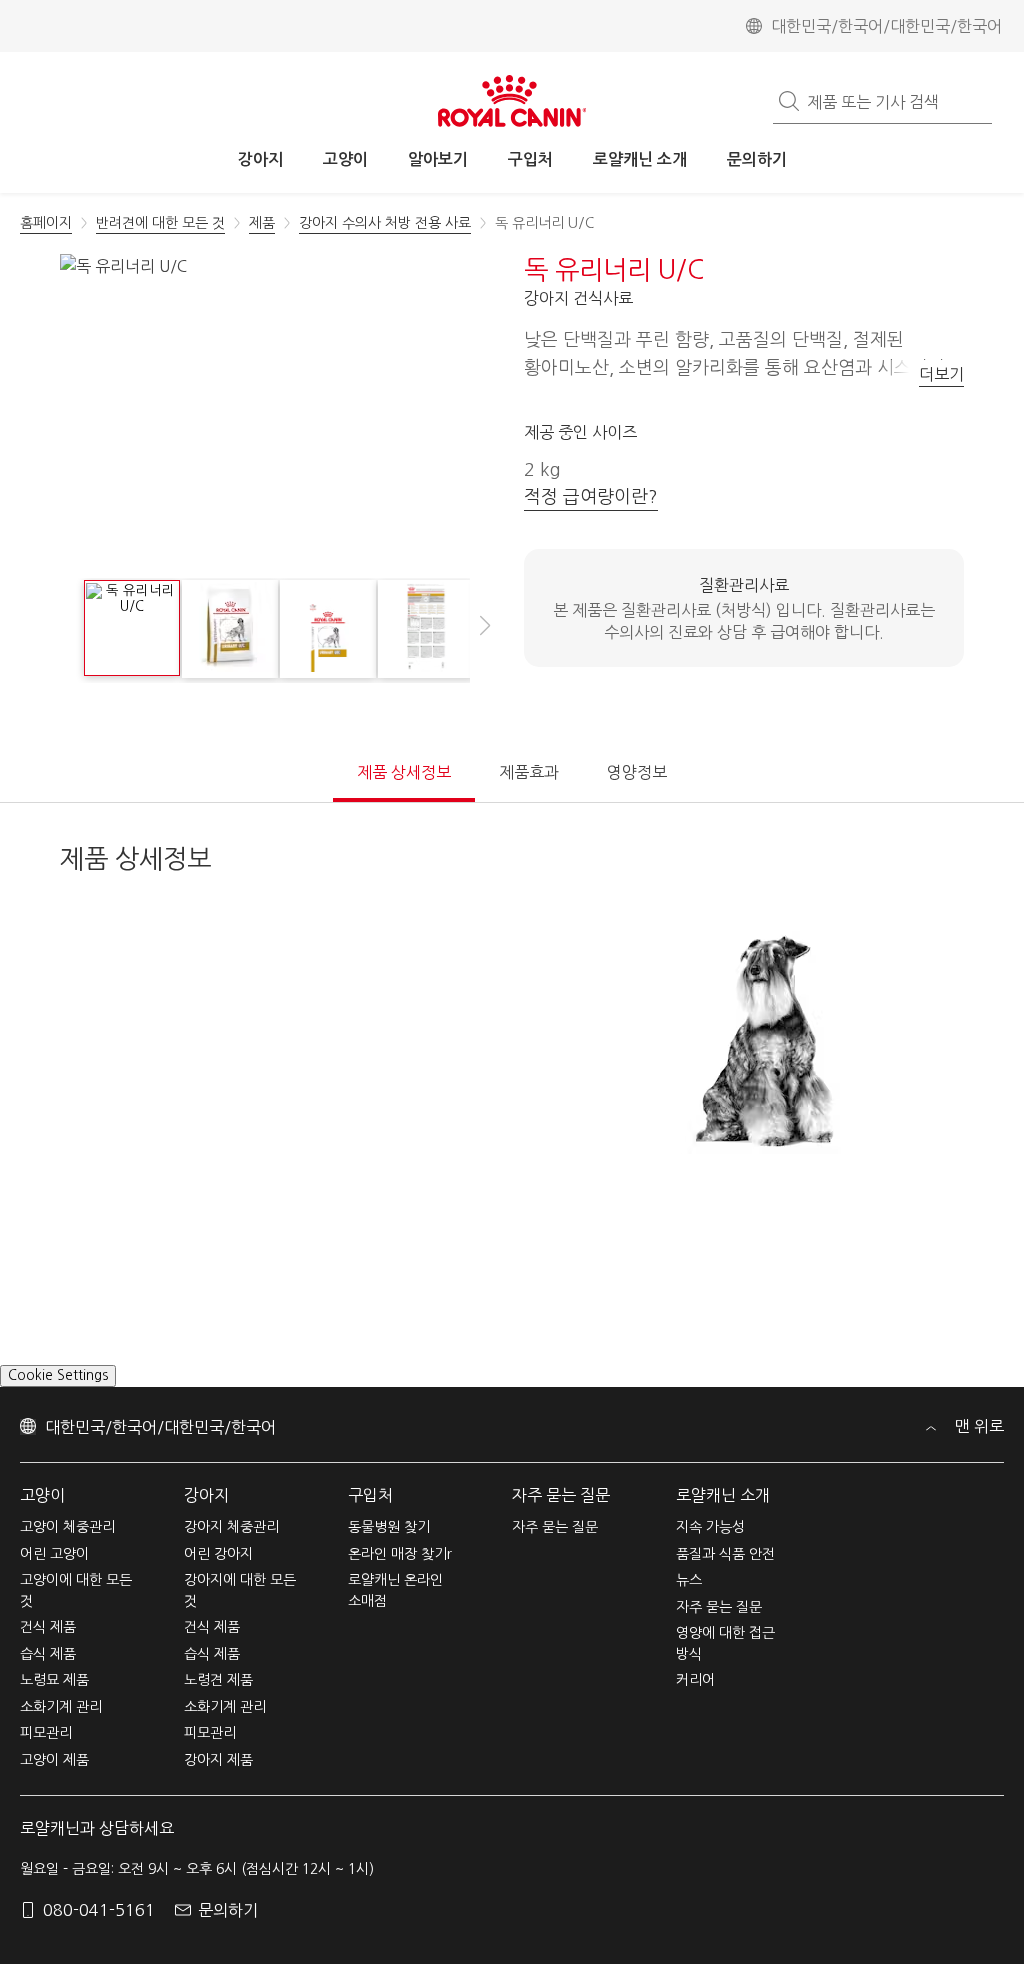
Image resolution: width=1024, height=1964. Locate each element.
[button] (485, 636)
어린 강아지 (218, 1579)
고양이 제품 (54, 1785)
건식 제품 (48, 1653)
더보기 (941, 374)
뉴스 (689, 1606)
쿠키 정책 (539, 1943)
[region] (512, 1929)
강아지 (206, 1520)
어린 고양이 (54, 1579)
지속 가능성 (710, 1553)
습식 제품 (48, 1679)
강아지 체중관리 (231, 1553)
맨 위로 (977, 1452)
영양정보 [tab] (637, 772)
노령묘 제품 (54, 1706)
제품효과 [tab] (529, 772)
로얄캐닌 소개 (723, 1520)
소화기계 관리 (61, 1732)
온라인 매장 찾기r (400, 1579)
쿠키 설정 (36, 1400)
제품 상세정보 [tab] (404, 772)
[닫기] (992, 1927)
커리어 (695, 1706)
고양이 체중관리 (67, 1553)
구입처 (370, 1520)
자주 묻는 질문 (561, 1520)
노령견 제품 (218, 1706)
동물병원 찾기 (389, 1553)
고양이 (42, 1520)
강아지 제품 (218, 1785)
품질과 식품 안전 (725, 1579)
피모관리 (46, 1759)
